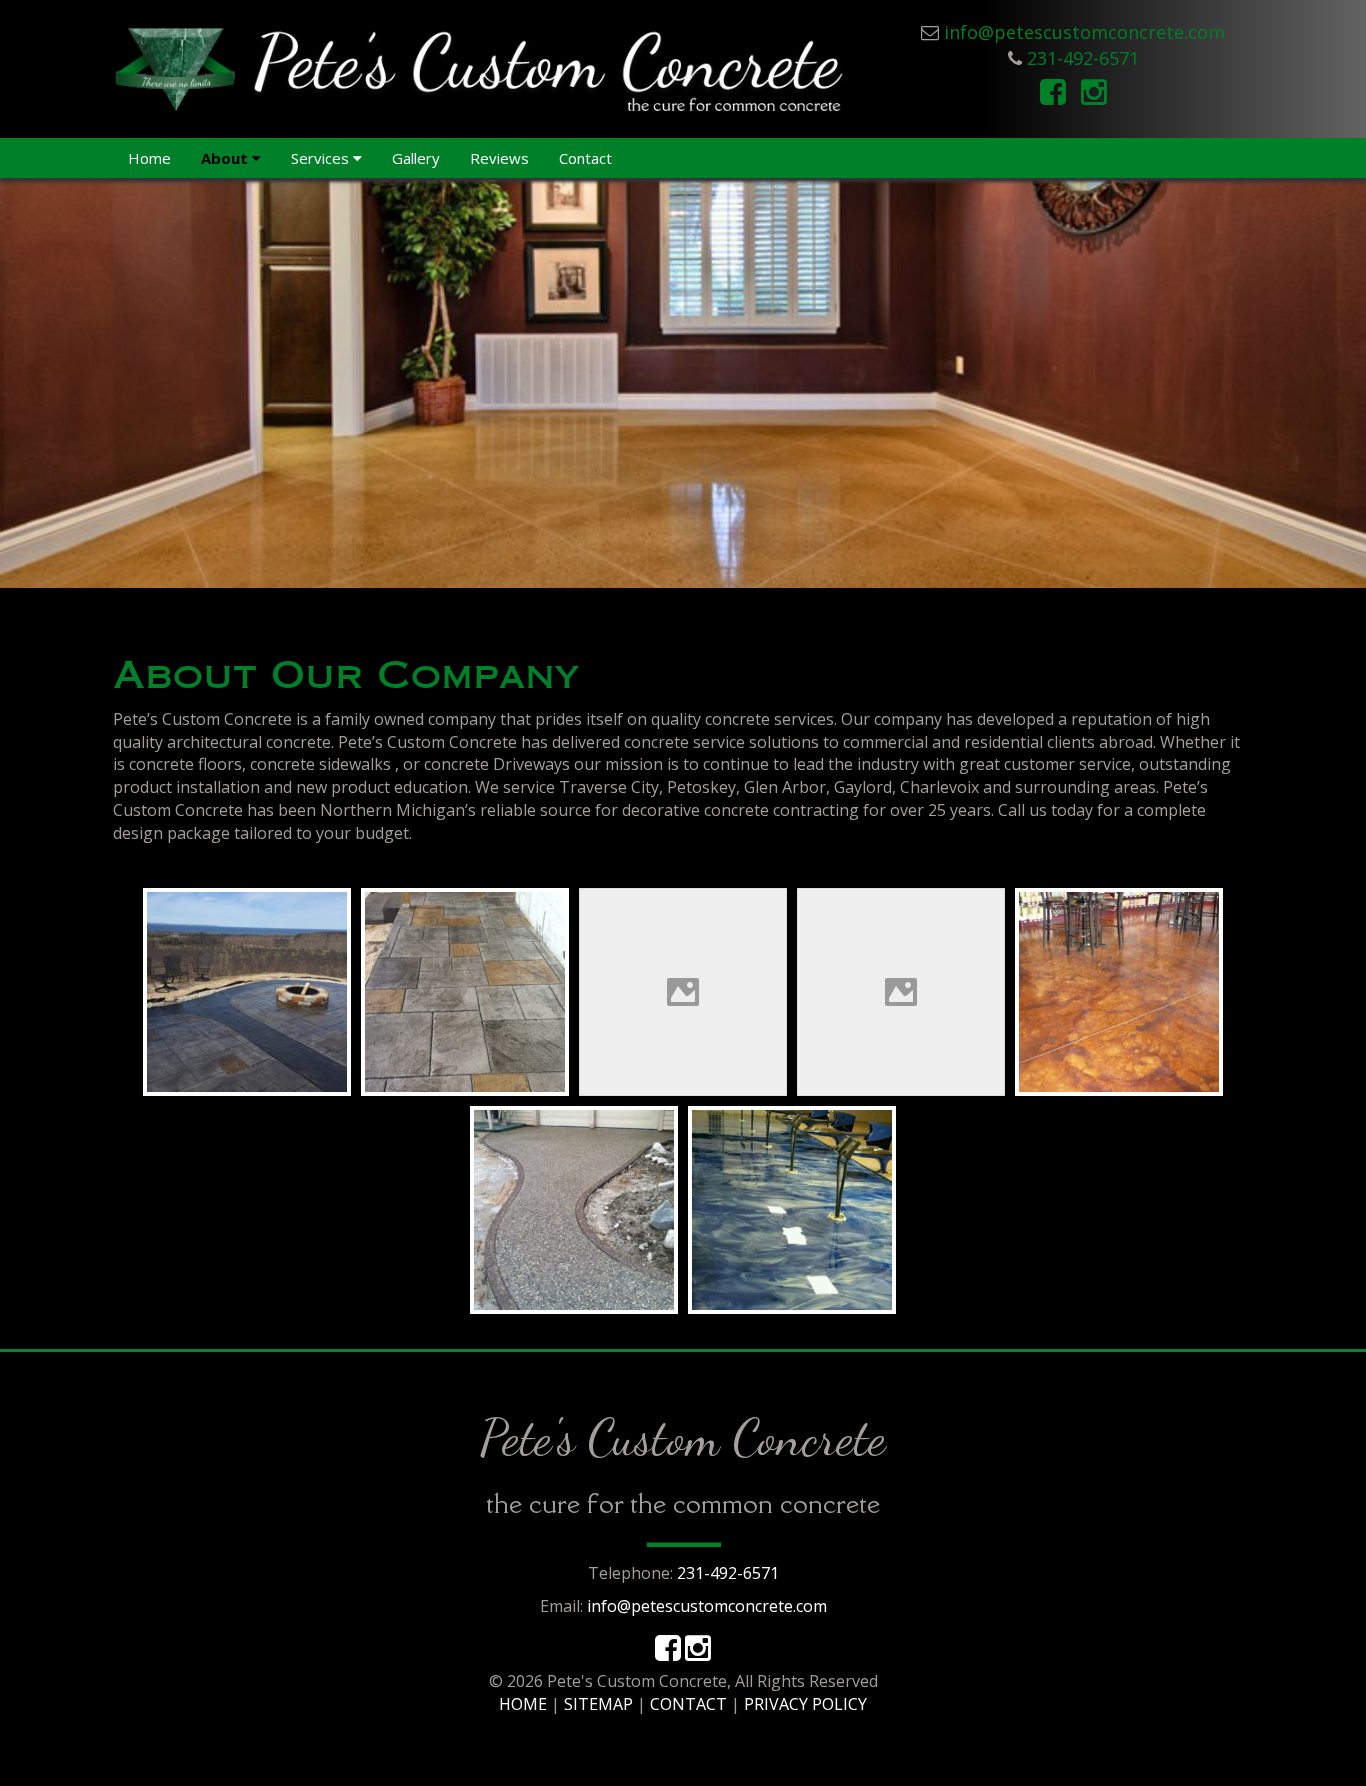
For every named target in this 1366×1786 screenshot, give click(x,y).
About (226, 158)
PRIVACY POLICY (805, 1704)
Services (322, 158)
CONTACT (688, 1704)
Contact (585, 158)
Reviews (499, 158)
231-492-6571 (1083, 58)
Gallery (416, 158)
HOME (523, 1704)
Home (149, 158)
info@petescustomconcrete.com (1084, 32)
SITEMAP (598, 1704)
